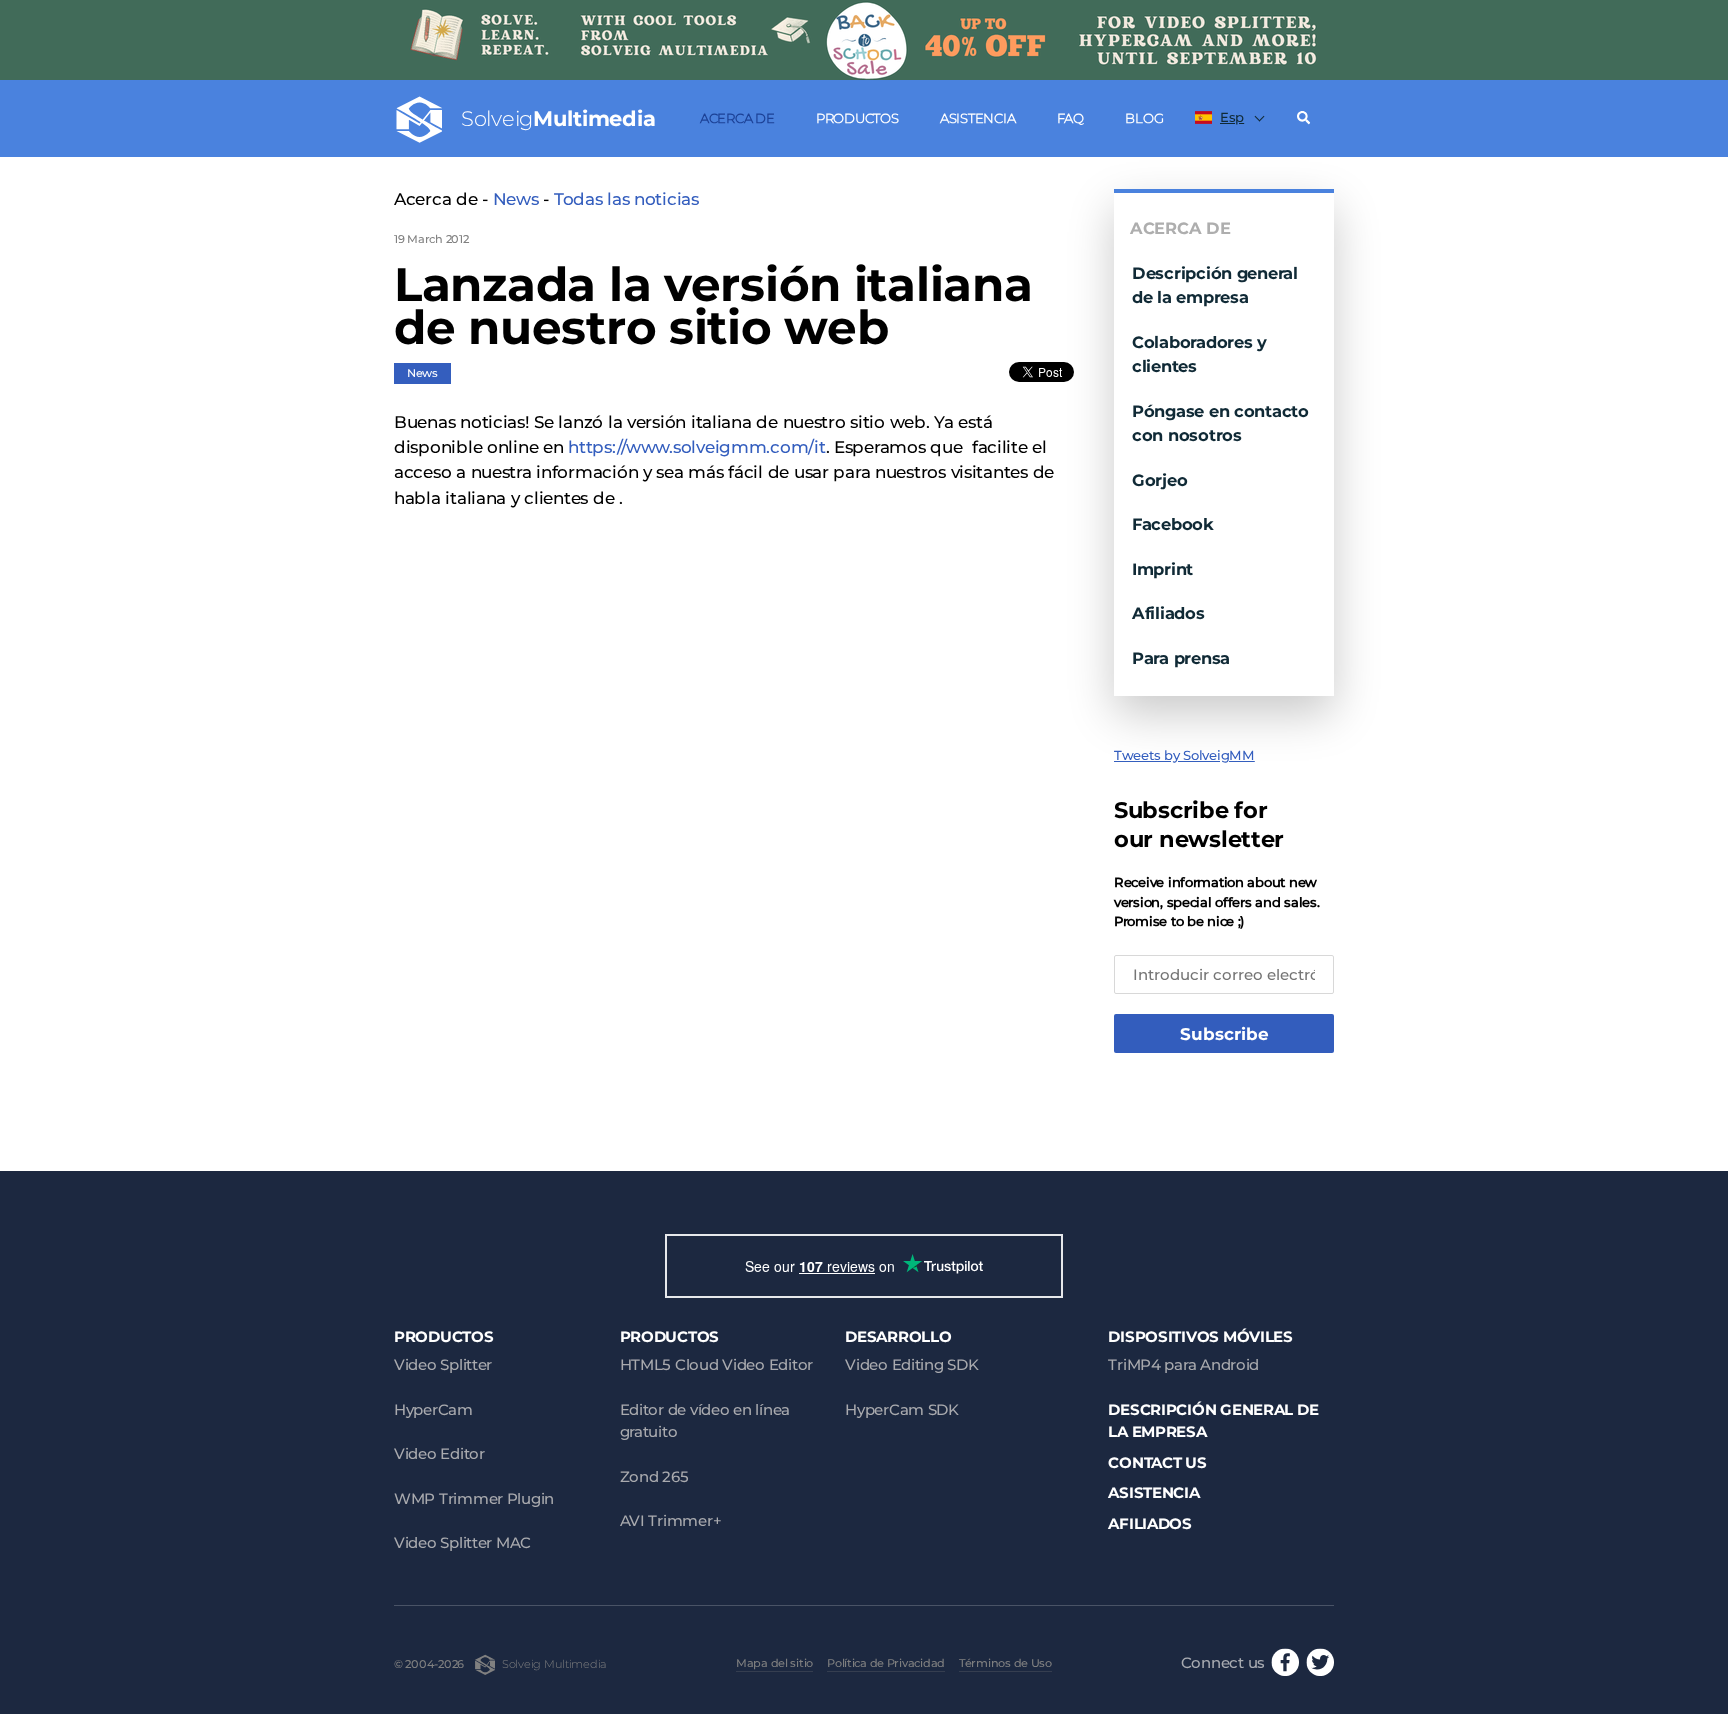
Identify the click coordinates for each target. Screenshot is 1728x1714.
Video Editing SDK (911, 1364)
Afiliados (1168, 613)
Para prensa (1181, 658)
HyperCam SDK (902, 1409)
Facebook (1173, 524)
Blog (1144, 118)
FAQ (1070, 118)
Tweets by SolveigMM (1184, 755)
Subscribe (1224, 1034)
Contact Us (1157, 1462)
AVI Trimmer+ (671, 1520)
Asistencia (977, 118)
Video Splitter (443, 1364)
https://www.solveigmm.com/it (696, 447)
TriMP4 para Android (1183, 1364)
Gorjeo (1159, 480)
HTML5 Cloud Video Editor (716, 1364)
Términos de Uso (1005, 1663)
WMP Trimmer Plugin (474, 1498)
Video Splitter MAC (462, 1542)
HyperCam (433, 1409)
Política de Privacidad (886, 1663)
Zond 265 (654, 1476)
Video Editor (439, 1453)
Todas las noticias (626, 199)
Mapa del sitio (774, 1663)
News (516, 199)
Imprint (1162, 569)
